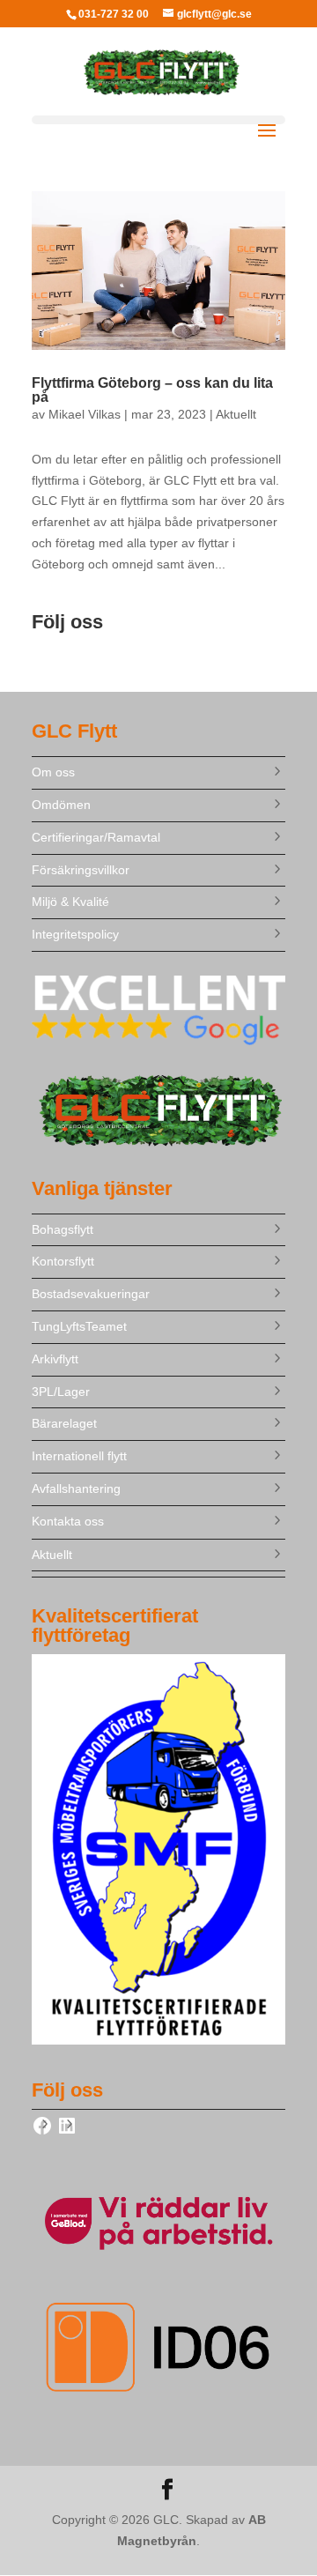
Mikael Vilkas (85, 414)
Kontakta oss (68, 1521)
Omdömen (61, 805)
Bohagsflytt (63, 1229)
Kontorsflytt (63, 1261)
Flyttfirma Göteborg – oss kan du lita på (152, 390)
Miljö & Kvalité (70, 902)
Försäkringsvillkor (81, 870)
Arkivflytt (55, 1359)
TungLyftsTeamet (79, 1326)
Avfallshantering (76, 1488)
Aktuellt (236, 414)
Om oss (53, 772)
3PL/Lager (61, 1392)
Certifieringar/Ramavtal (96, 837)
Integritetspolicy (75, 934)
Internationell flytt (79, 1456)
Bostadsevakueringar (91, 1294)
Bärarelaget (64, 1423)
